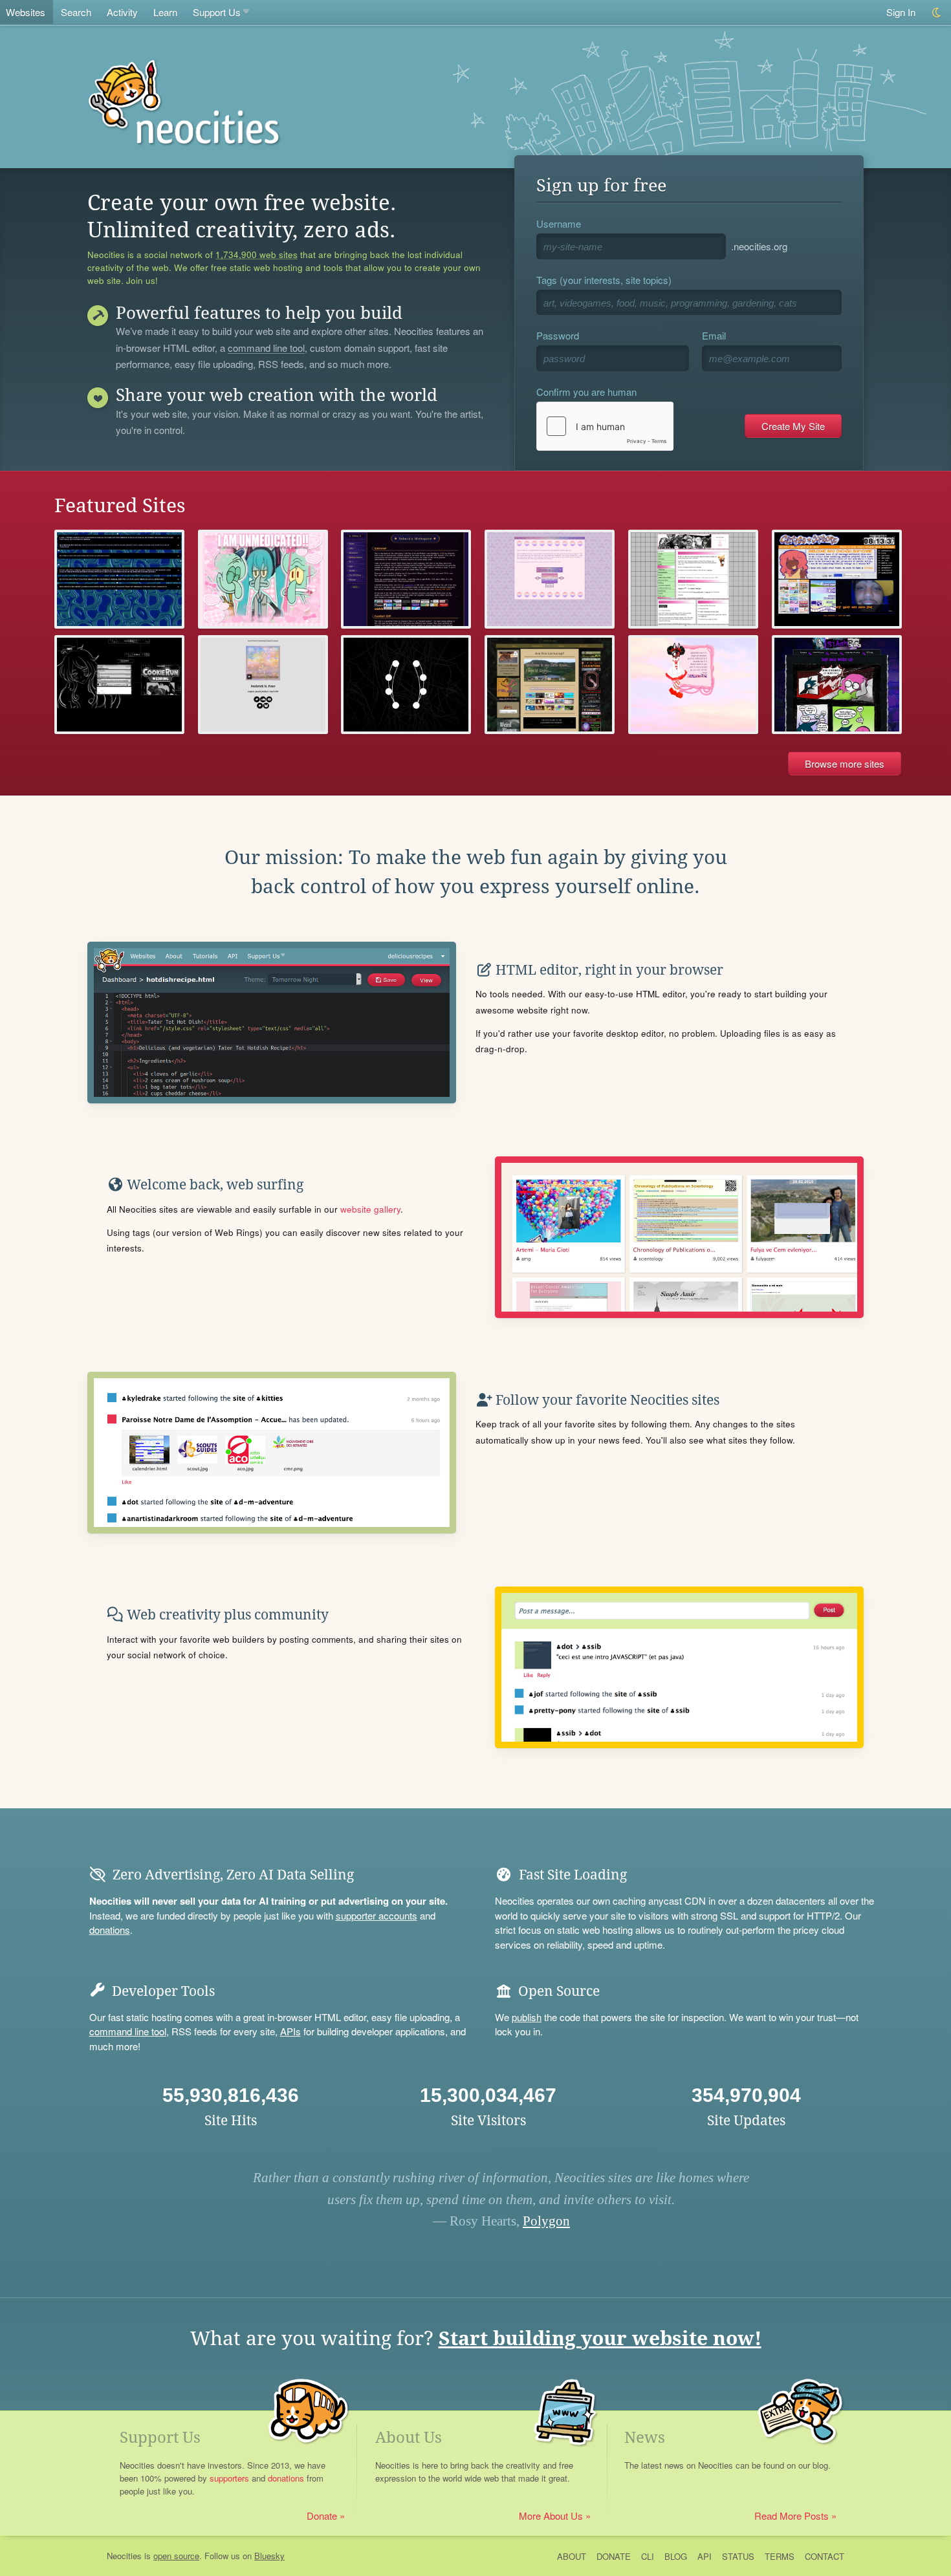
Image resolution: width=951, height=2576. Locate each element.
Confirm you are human (586, 392)
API (705, 2556)
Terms (780, 2556)
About (572, 2556)
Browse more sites (845, 763)
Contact (825, 2556)
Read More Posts (792, 2516)
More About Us (551, 2516)
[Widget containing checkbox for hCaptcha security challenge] (605, 426)
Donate (322, 2516)
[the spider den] (406, 685)
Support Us (217, 12)
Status (738, 2556)
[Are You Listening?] (550, 685)
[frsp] (263, 685)
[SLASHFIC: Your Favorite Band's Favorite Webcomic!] (837, 685)
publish (527, 2017)
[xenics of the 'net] (550, 579)
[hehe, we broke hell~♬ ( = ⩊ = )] (263, 579)
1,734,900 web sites (257, 255)
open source (176, 2556)
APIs (290, 2031)
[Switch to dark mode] (937, 13)
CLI (648, 2556)
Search (76, 12)
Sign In (901, 12)
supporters (229, 2478)
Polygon (546, 2221)
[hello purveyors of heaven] (693, 685)
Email (714, 335)
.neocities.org (759, 246)
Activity (122, 12)
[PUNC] (693, 579)
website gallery (370, 1209)
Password (558, 335)
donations (110, 1930)
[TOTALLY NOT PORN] (837, 579)
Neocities (124, 2556)
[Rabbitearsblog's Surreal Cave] (119, 579)
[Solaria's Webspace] (406, 579)
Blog (676, 2556)
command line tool (266, 349)
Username (559, 223)
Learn (165, 12)
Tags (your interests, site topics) (604, 280)
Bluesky (269, 2556)
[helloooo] (119, 685)
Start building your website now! (600, 2338)
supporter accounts (377, 1915)
